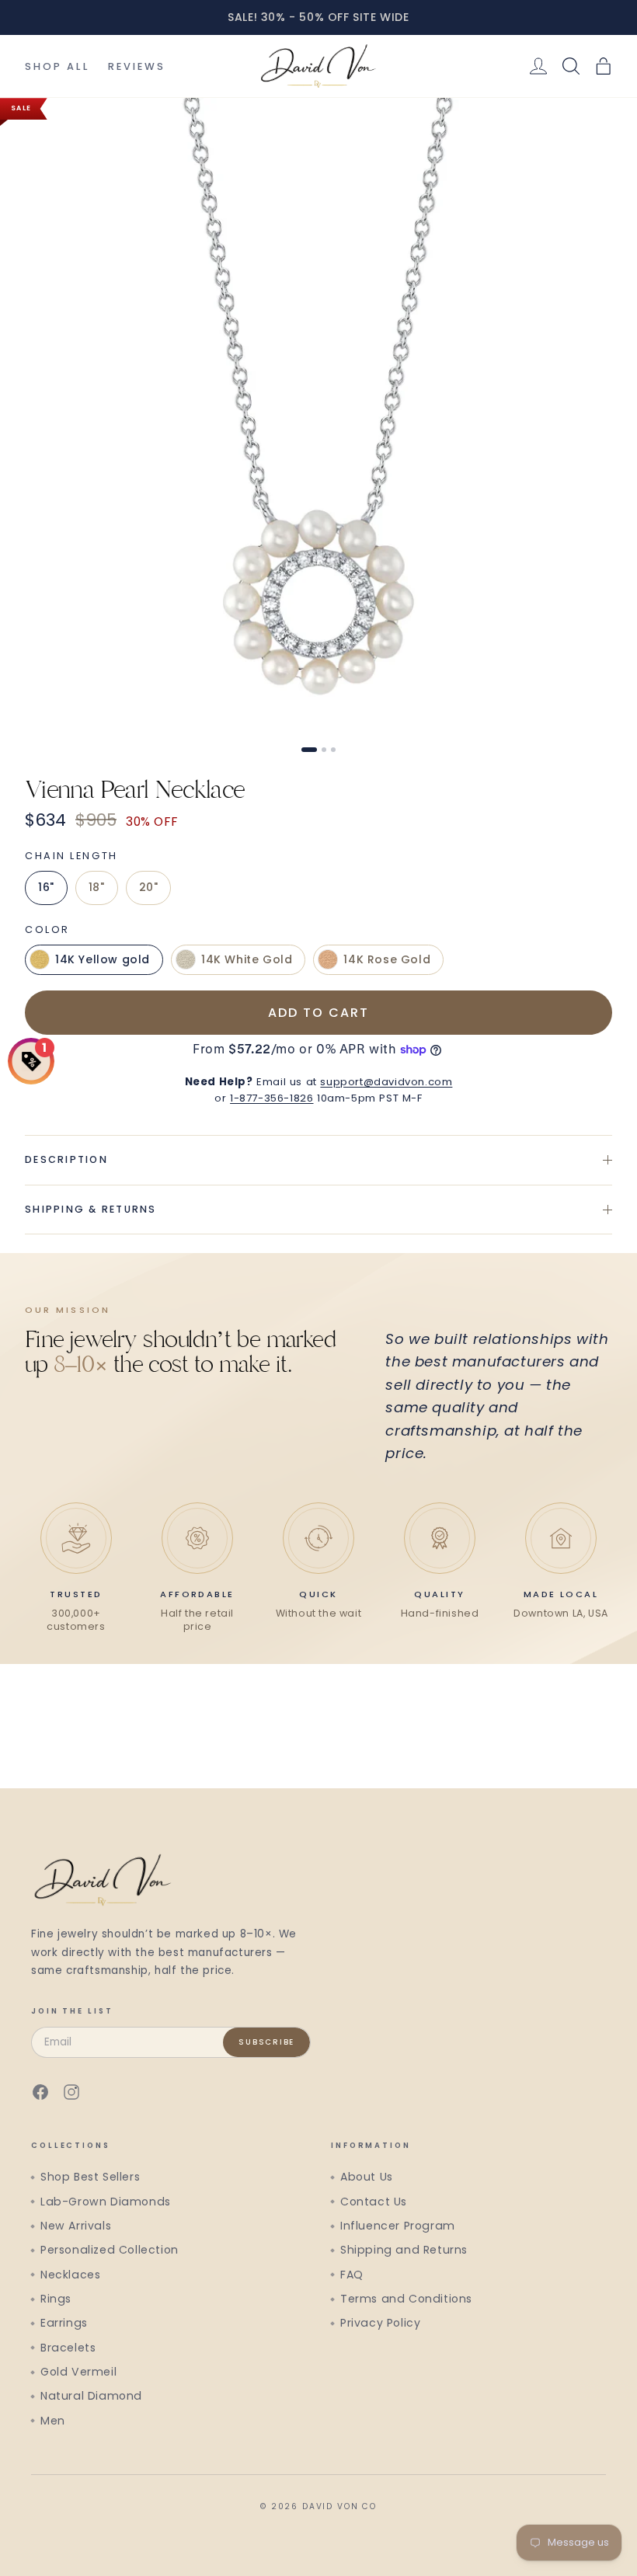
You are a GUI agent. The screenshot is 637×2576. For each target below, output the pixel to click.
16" (46, 887)
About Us (367, 2177)
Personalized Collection (110, 2250)
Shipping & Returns (91, 1209)
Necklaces (70, 2275)
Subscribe (266, 2042)
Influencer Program (398, 2226)
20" (149, 887)
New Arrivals (76, 2226)
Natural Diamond (91, 2396)
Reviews (137, 66)
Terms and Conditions (406, 2299)
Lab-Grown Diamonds (106, 2202)
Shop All (57, 66)
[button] (604, 66)
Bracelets (68, 2348)
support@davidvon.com (386, 1082)
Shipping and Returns (404, 2250)
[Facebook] (40, 2092)
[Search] (571, 66)
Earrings (64, 2323)
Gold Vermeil (78, 2372)
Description (66, 1159)
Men (53, 2421)
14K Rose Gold (387, 959)
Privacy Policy (380, 2323)
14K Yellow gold (103, 959)
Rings (56, 2299)
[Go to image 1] (309, 750)
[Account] (538, 66)
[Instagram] (71, 2092)
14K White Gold (247, 959)
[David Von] (318, 66)
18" (97, 887)
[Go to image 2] (324, 750)
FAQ (352, 2275)
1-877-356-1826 (272, 1098)
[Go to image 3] (333, 750)
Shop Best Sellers (90, 2177)
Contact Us (374, 2202)
